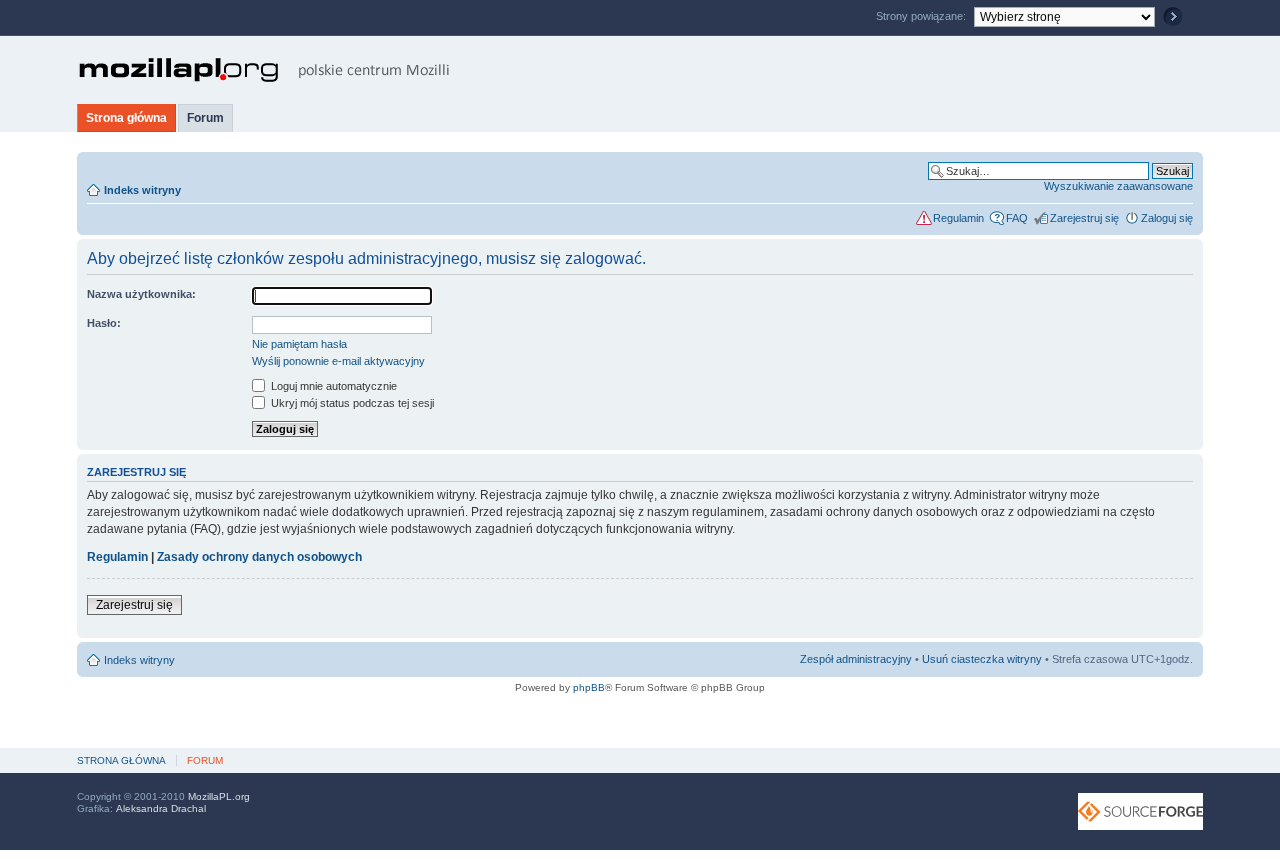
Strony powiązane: (922, 16)
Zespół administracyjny (856, 659)
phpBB (589, 687)
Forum (205, 118)
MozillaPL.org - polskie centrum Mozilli (264, 70)
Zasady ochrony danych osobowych (259, 557)
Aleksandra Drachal (161, 808)
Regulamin (958, 218)
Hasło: (104, 323)
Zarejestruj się (1084, 218)
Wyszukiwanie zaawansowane (1118, 186)
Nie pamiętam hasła (299, 344)
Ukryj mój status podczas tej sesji (351, 403)
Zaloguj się (1167, 218)
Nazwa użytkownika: (141, 294)
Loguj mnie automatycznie (332, 386)
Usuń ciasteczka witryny (982, 659)
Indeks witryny (142, 190)
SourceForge (1140, 811)
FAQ (1017, 218)
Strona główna (126, 118)
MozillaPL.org (219, 796)
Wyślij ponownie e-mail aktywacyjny (338, 361)
